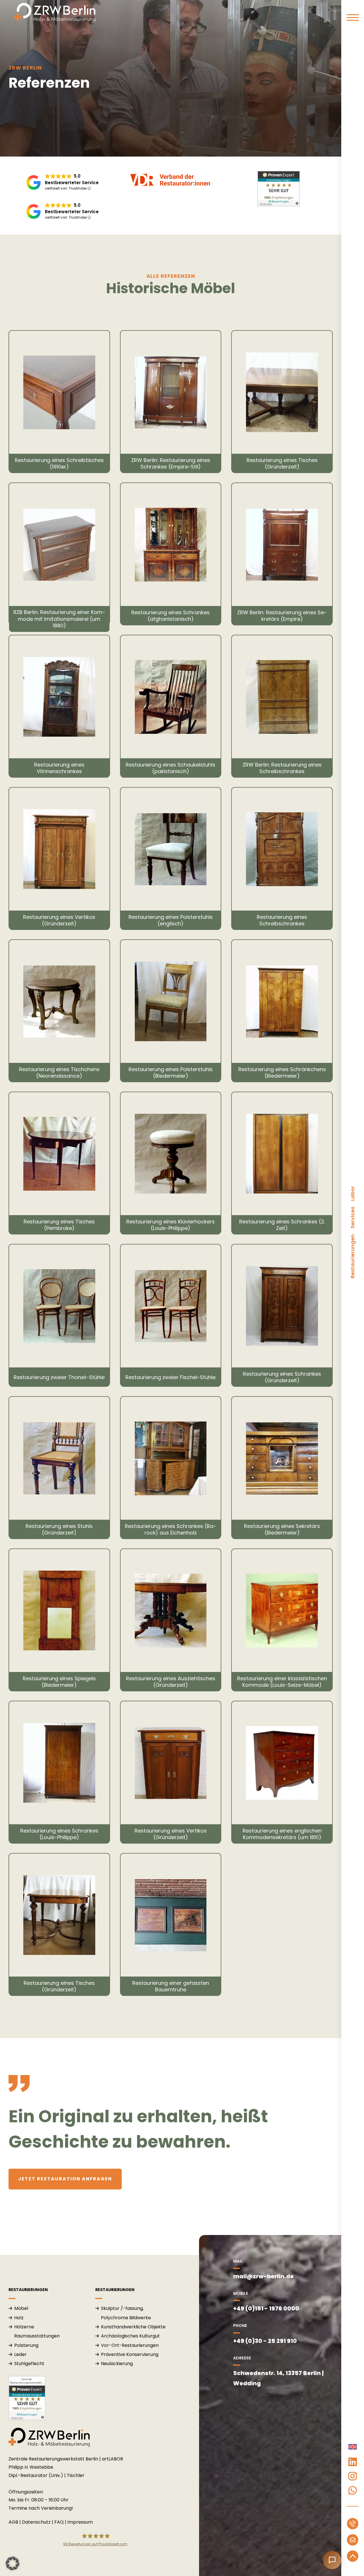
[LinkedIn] (353, 2462)
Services (352, 1218)
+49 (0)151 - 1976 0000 (266, 2308)
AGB (13, 2522)
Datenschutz (36, 2522)
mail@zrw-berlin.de (263, 2276)
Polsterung (26, 2345)
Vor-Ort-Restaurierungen (130, 2345)
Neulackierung (117, 2364)
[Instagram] (353, 2476)
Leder (20, 2354)
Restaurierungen (352, 1256)
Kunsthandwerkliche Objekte (133, 2327)
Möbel (21, 2308)
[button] (13, 2563)
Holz (19, 2318)
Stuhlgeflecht (29, 2364)
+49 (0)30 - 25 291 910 (265, 2341)
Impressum (80, 2522)
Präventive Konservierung (130, 2354)
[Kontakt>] (353, 2540)
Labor (352, 1193)
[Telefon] (353, 2524)
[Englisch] (353, 2448)
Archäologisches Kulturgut (130, 2336)
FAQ (59, 2522)
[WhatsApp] (353, 2490)
